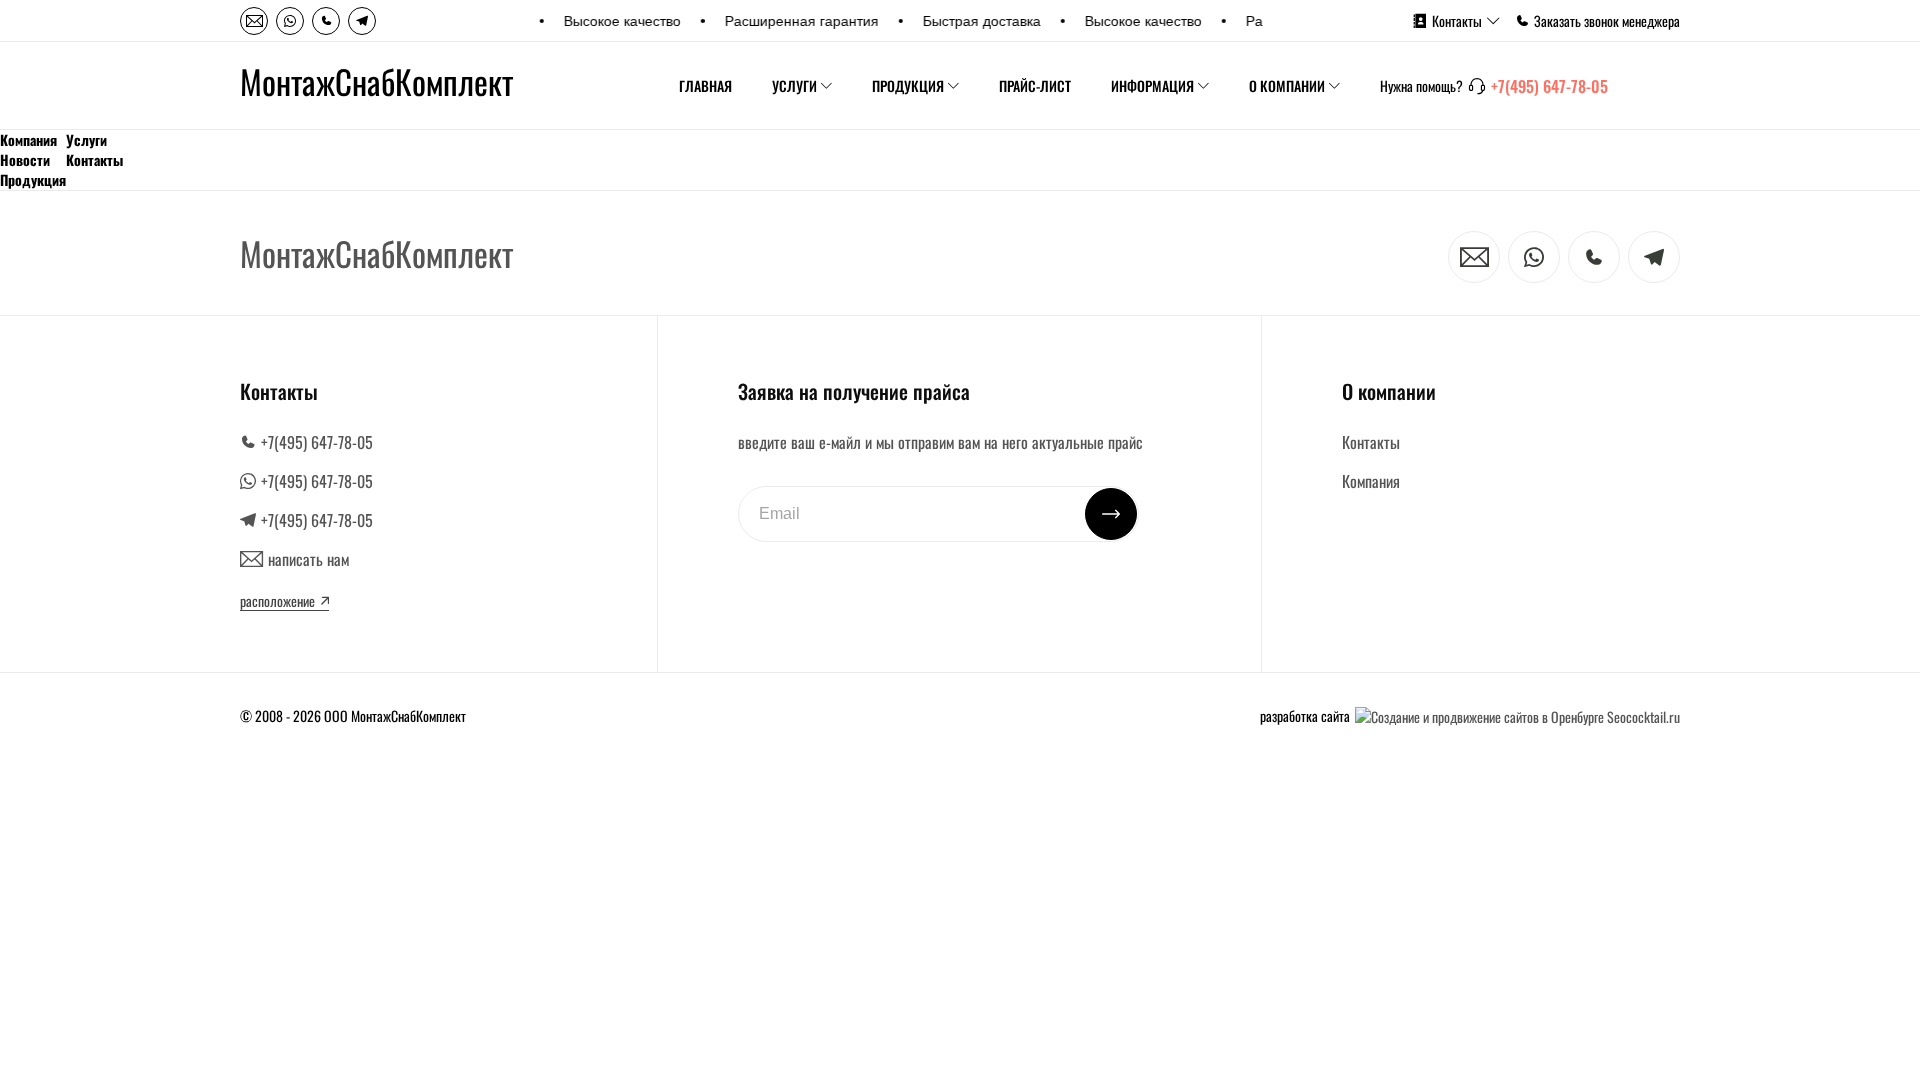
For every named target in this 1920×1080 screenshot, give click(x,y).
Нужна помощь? (1421, 86)
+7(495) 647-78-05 (1549, 86)
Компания (28, 140)
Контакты (1457, 21)
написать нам (308, 559)
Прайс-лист (1035, 85)
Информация (1152, 85)
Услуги (794, 85)
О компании (1287, 85)
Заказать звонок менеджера (1607, 21)
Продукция (908, 85)
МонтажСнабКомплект (376, 82)
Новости (25, 160)
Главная (705, 85)
